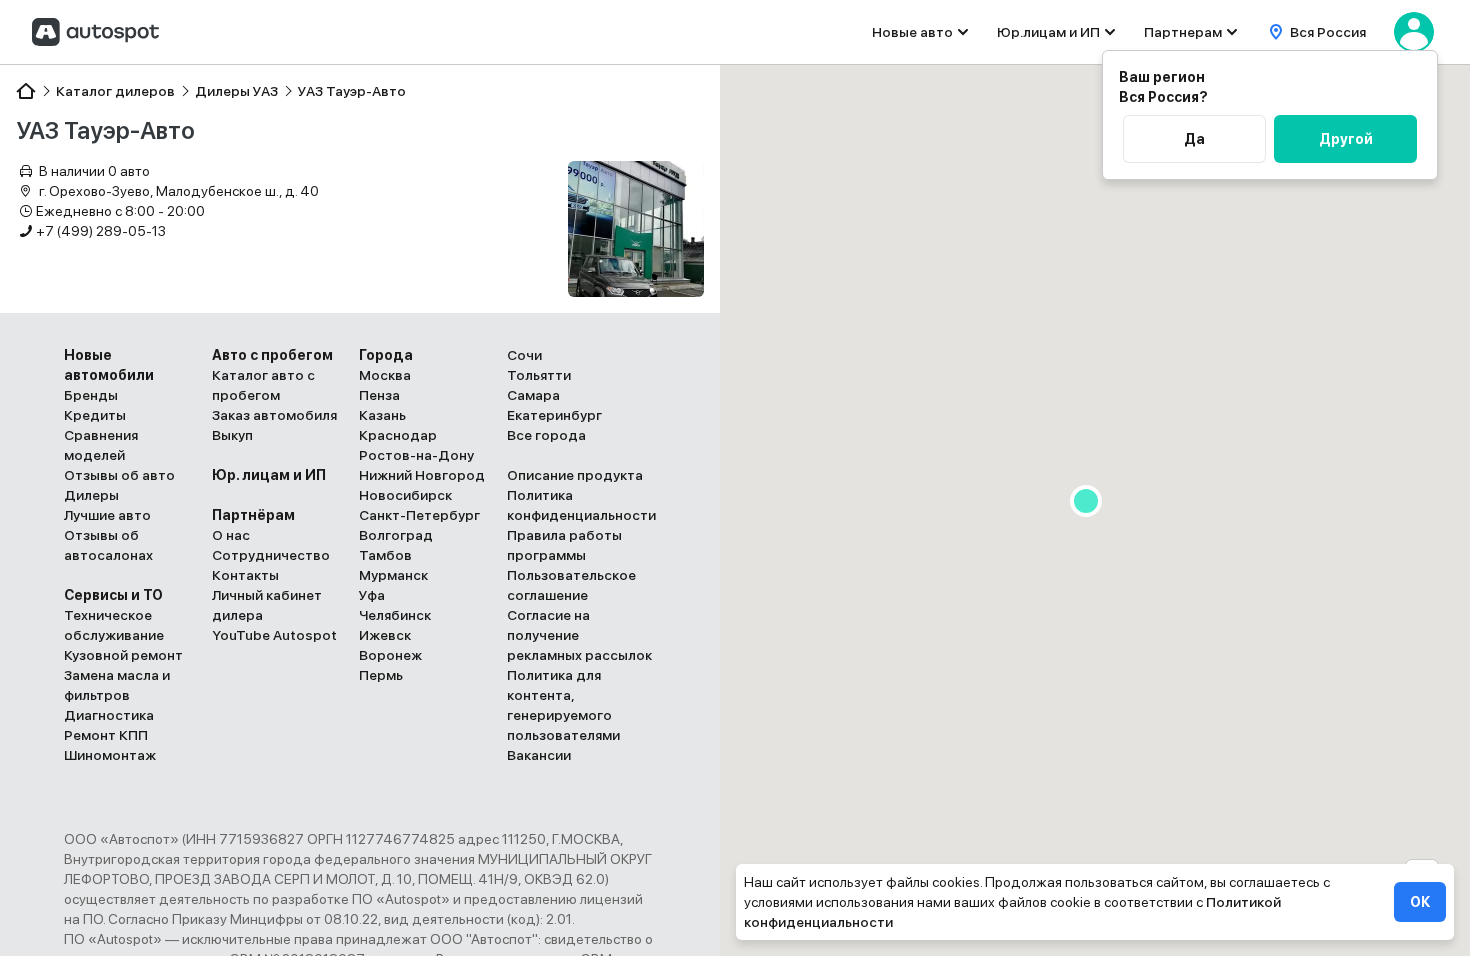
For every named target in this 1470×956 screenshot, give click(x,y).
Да (1194, 139)
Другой (1346, 139)
